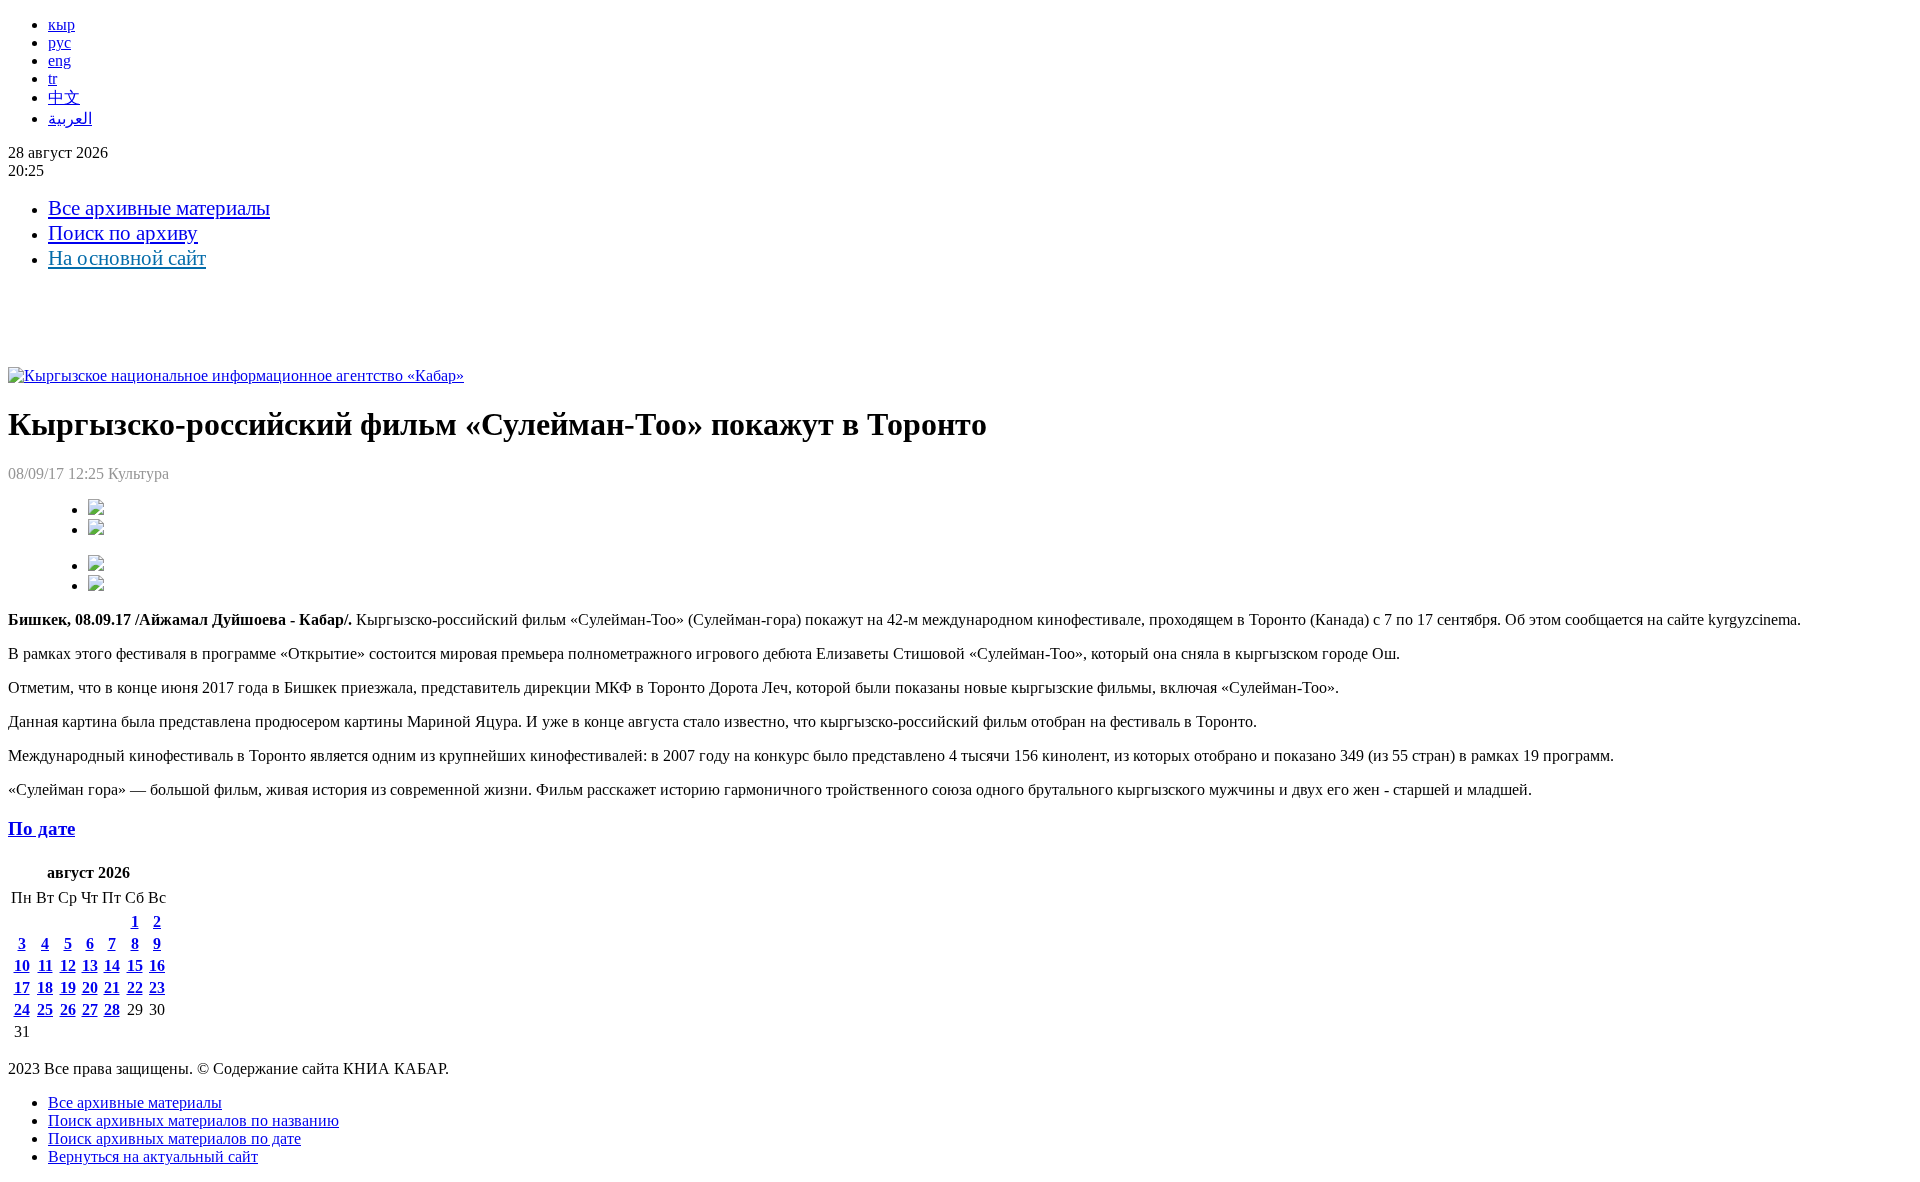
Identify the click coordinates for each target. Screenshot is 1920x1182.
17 (22, 987)
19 (68, 987)
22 (135, 987)
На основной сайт (127, 258)
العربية (70, 118)
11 (45, 965)
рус (59, 42)
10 (22, 965)
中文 (64, 97)
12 (68, 965)
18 (45, 987)
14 (112, 965)
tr (52, 78)
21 (112, 987)
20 (90, 987)
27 (90, 1009)
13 (90, 965)
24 (22, 1009)
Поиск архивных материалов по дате (174, 1138)
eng (59, 60)
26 (68, 1009)
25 (45, 1009)
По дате (41, 828)
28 (112, 1009)
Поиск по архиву (123, 233)
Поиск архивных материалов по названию (193, 1120)
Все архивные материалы (159, 208)
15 (135, 965)
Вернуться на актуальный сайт (153, 1156)
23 (157, 987)
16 (157, 965)
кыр (61, 24)
